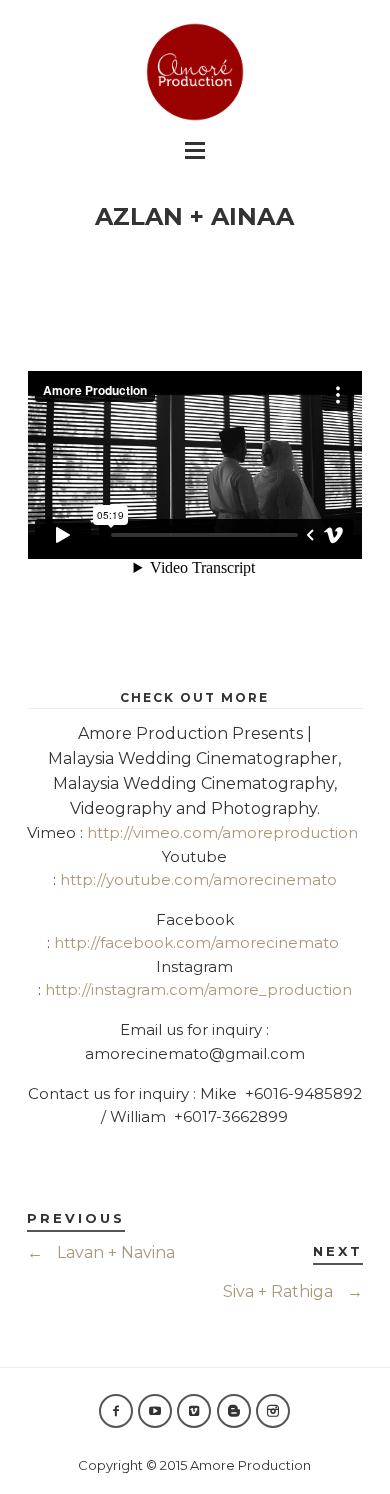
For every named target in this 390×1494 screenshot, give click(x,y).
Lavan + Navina (101, 1252)
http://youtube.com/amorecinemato (198, 879)
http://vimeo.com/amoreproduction (222, 832)
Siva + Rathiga (293, 1291)
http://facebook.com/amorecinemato (196, 942)
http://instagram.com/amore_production (198, 989)
